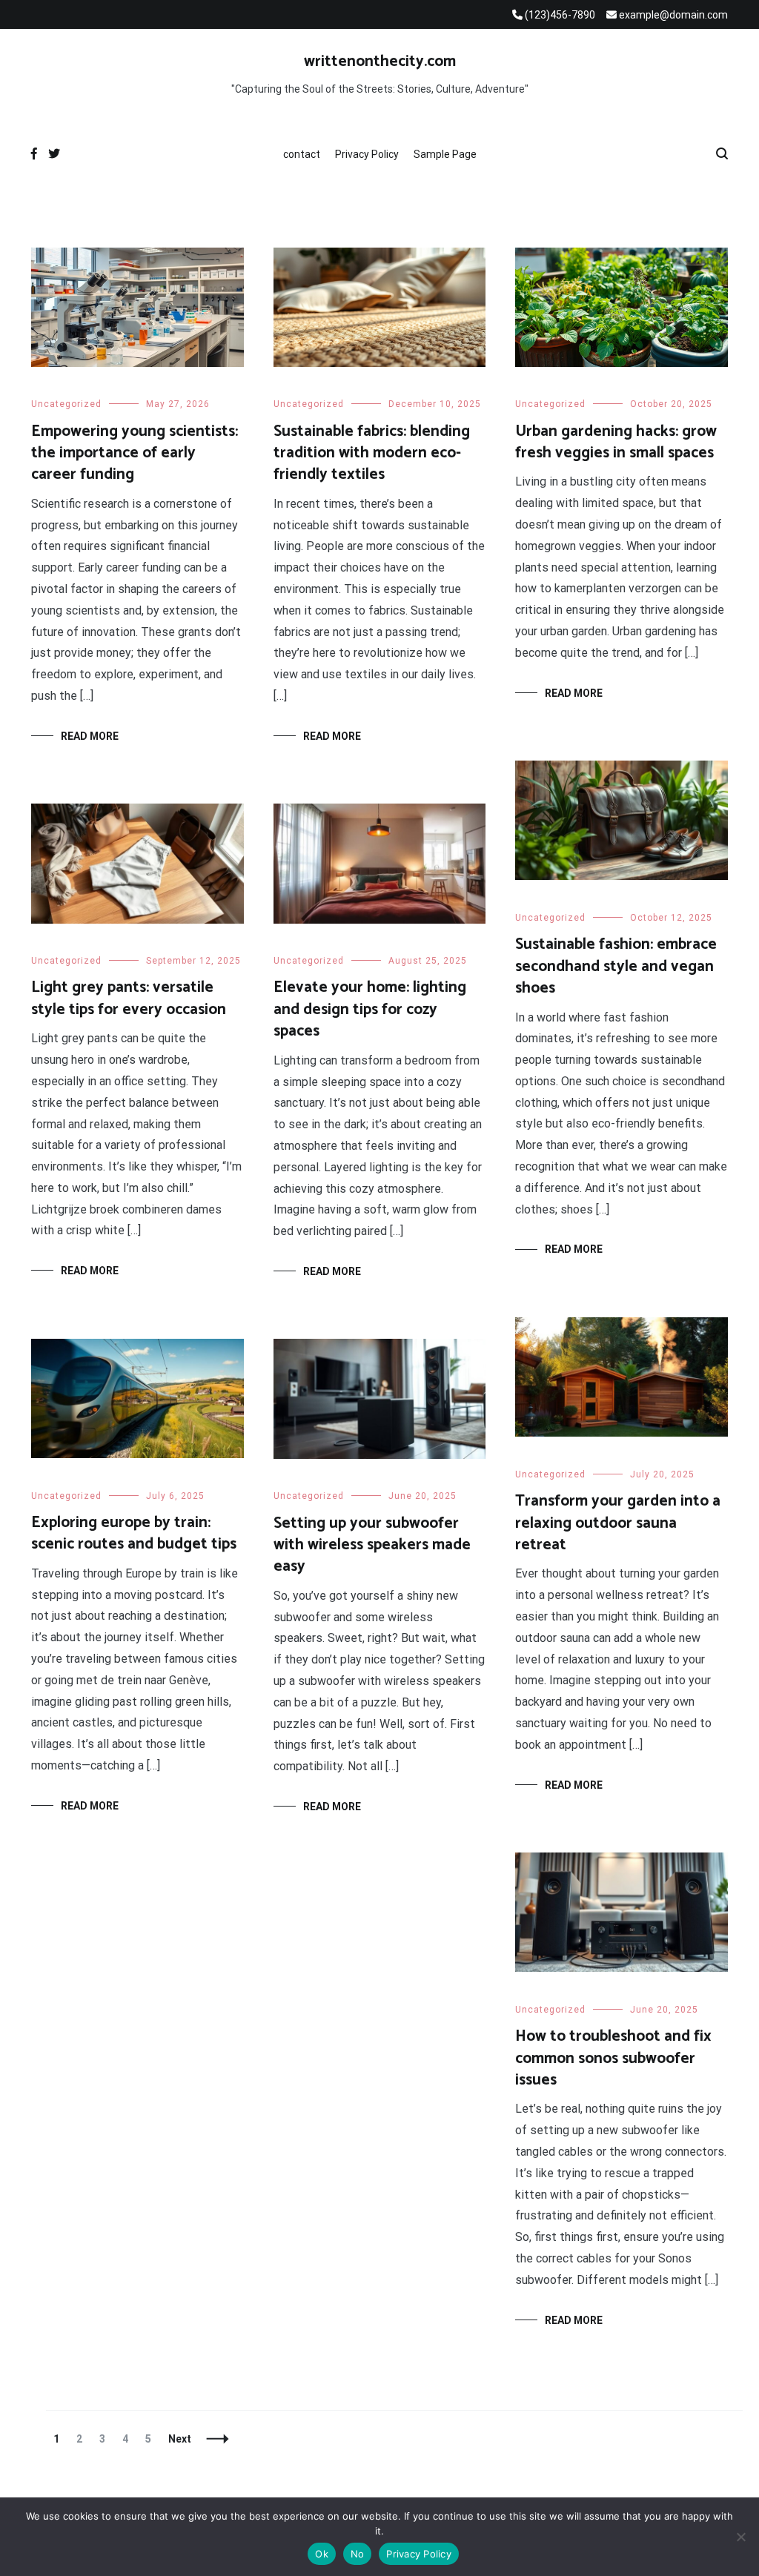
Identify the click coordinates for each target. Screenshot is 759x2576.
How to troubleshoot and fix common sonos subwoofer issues (613, 2058)
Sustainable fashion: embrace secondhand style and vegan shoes (616, 966)
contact (302, 154)
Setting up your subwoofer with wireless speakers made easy (372, 1545)
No (358, 2554)
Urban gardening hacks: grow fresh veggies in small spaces (616, 442)
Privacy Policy (367, 154)
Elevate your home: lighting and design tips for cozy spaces (370, 1009)
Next (180, 2439)
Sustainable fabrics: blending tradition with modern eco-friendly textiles (372, 453)
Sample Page (445, 154)
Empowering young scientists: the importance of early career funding (135, 453)
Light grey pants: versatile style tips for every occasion (129, 998)
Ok (322, 2554)
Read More (90, 736)
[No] (740, 2537)
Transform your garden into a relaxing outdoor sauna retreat (618, 1523)
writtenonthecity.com (380, 62)
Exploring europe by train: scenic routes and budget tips (134, 1533)
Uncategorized (66, 404)
